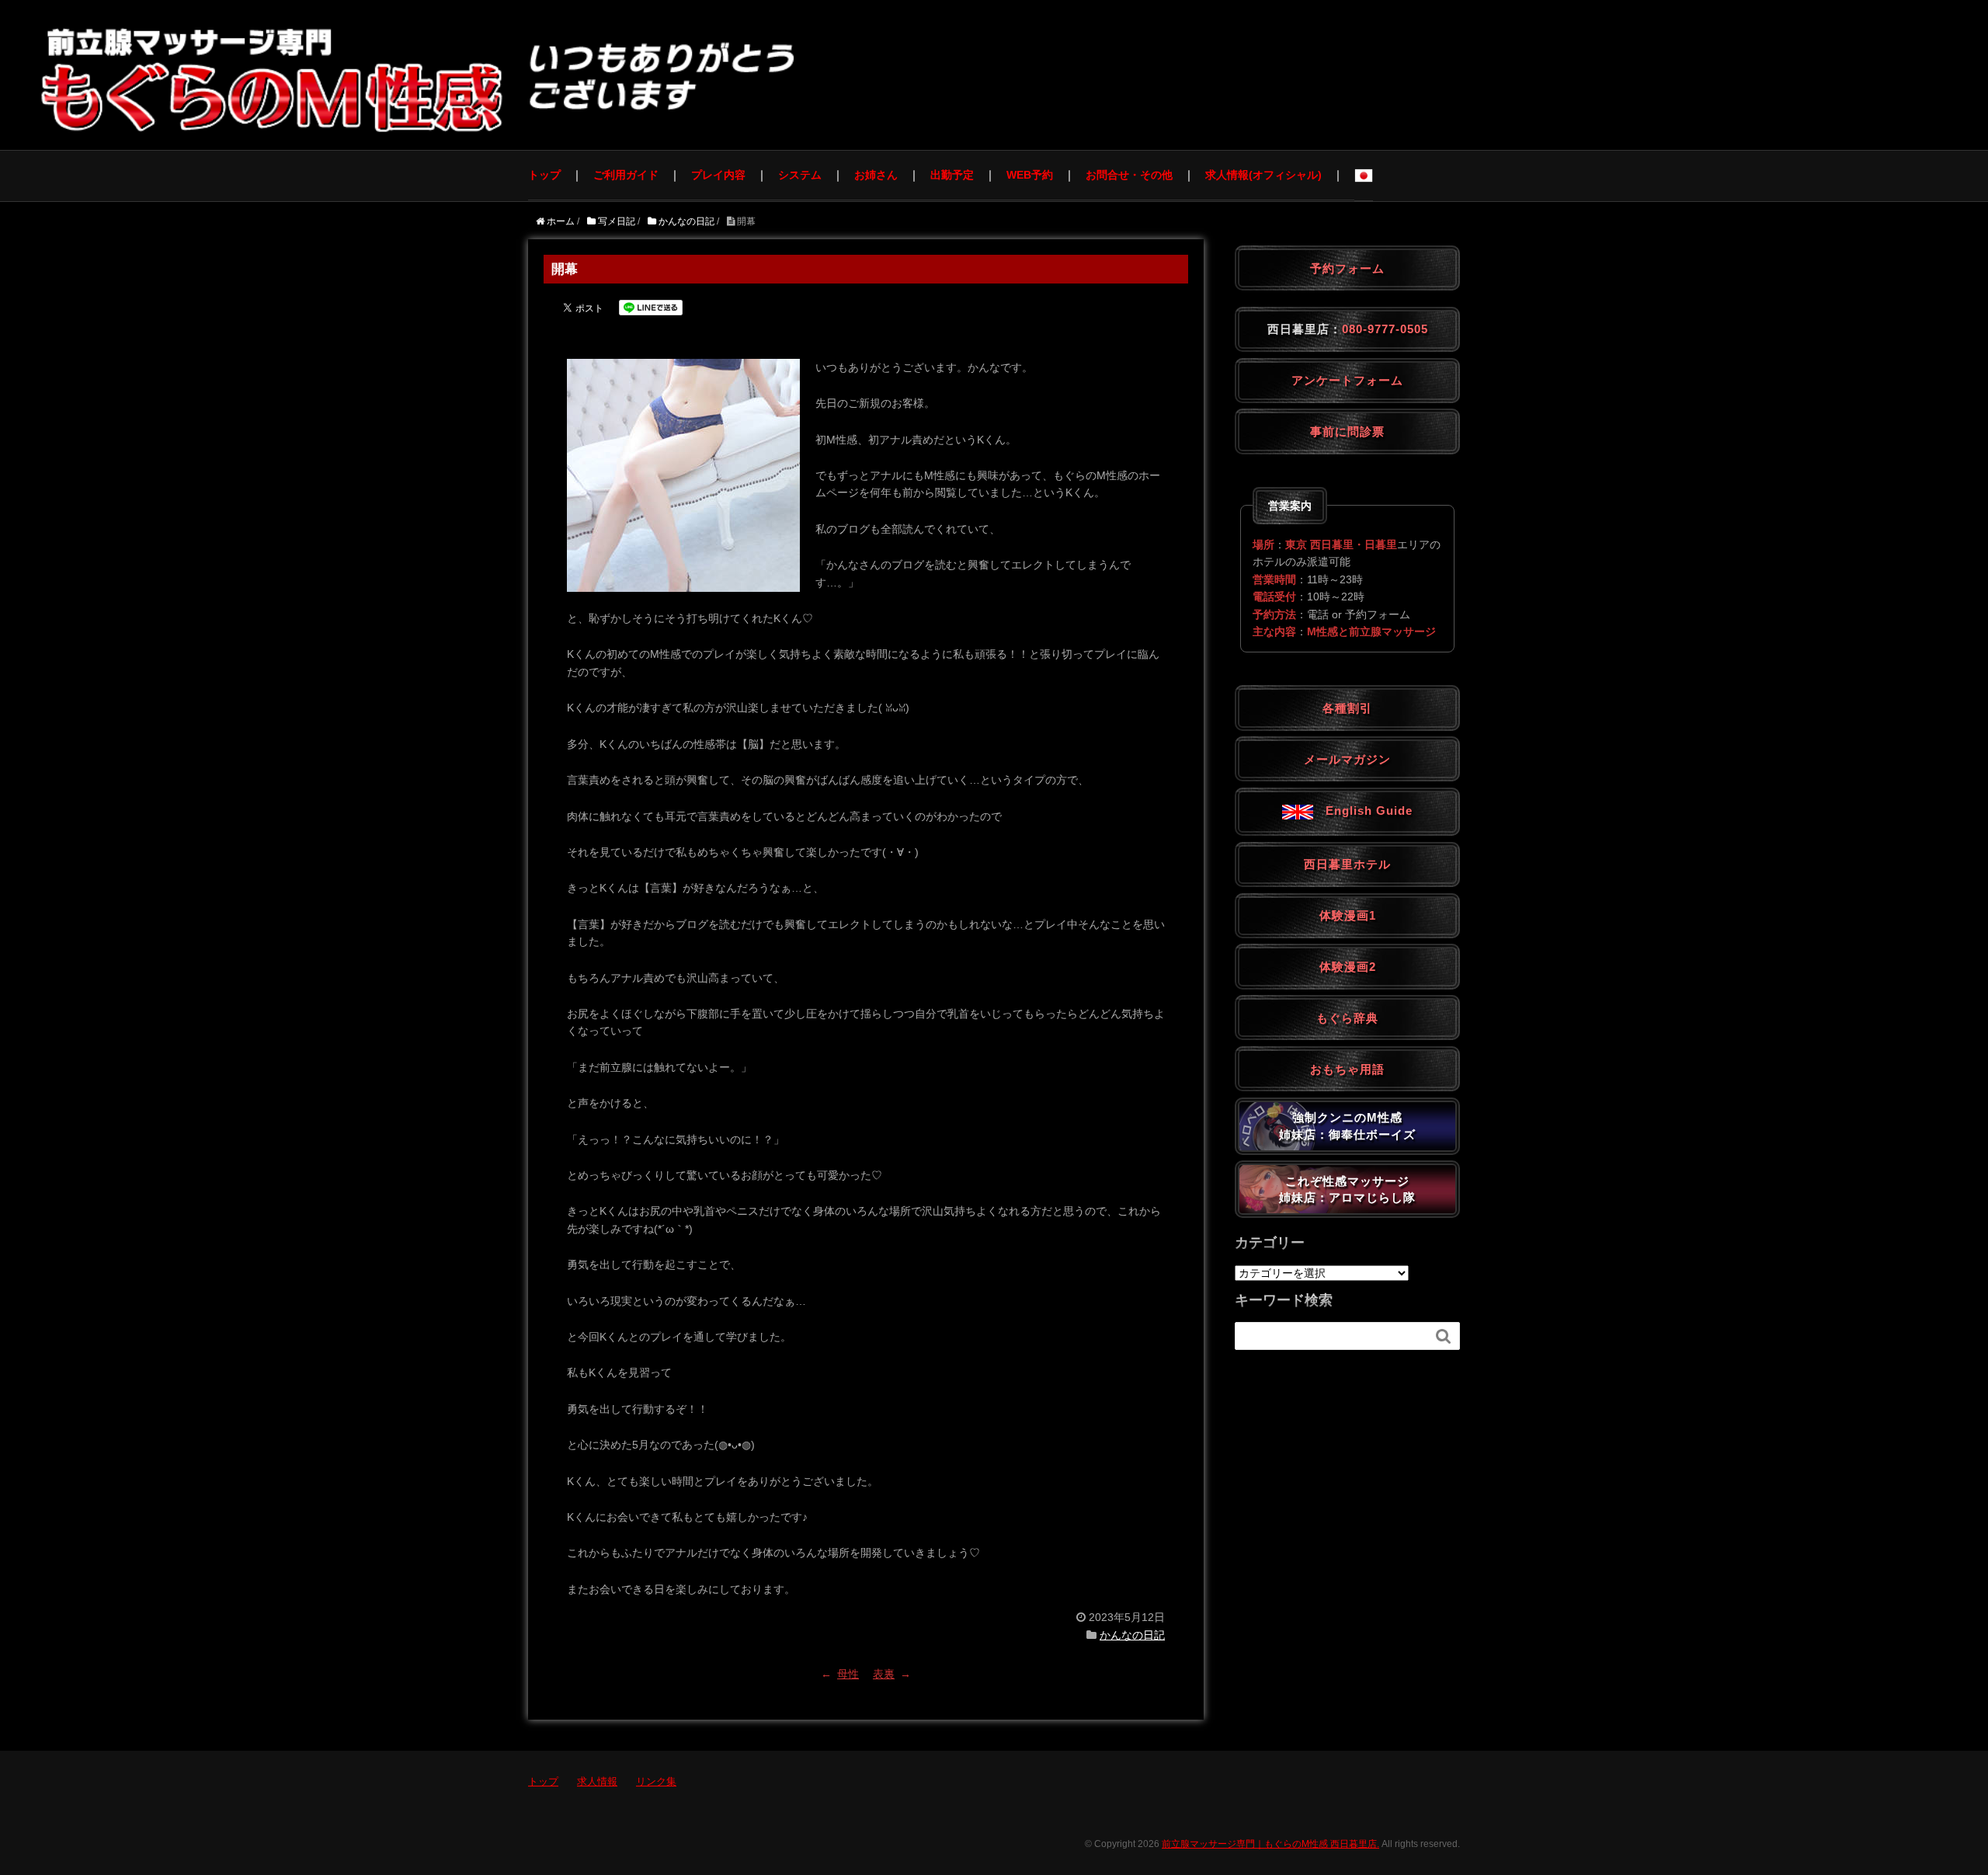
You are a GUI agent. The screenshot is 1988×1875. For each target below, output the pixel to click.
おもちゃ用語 (1347, 1069)
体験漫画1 (1348, 915)
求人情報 (597, 1781)
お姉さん (876, 175)
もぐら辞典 (1347, 1018)
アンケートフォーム (1347, 380)
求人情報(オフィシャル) (1263, 175)
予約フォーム (1347, 268)
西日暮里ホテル (1347, 864)
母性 (848, 1674)
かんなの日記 (1132, 1635)
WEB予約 (1030, 175)
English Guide (1363, 811)
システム (800, 175)
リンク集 (656, 1781)
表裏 (884, 1674)
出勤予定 (952, 175)
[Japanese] (1364, 176)
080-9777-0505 (1385, 329)
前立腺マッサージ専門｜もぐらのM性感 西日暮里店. (1270, 1844)
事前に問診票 (1347, 431)
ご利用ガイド (626, 175)
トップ (544, 175)
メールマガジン (1347, 759)
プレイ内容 (718, 175)
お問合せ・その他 (1129, 175)
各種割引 (1347, 708)
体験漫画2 (1348, 967)
